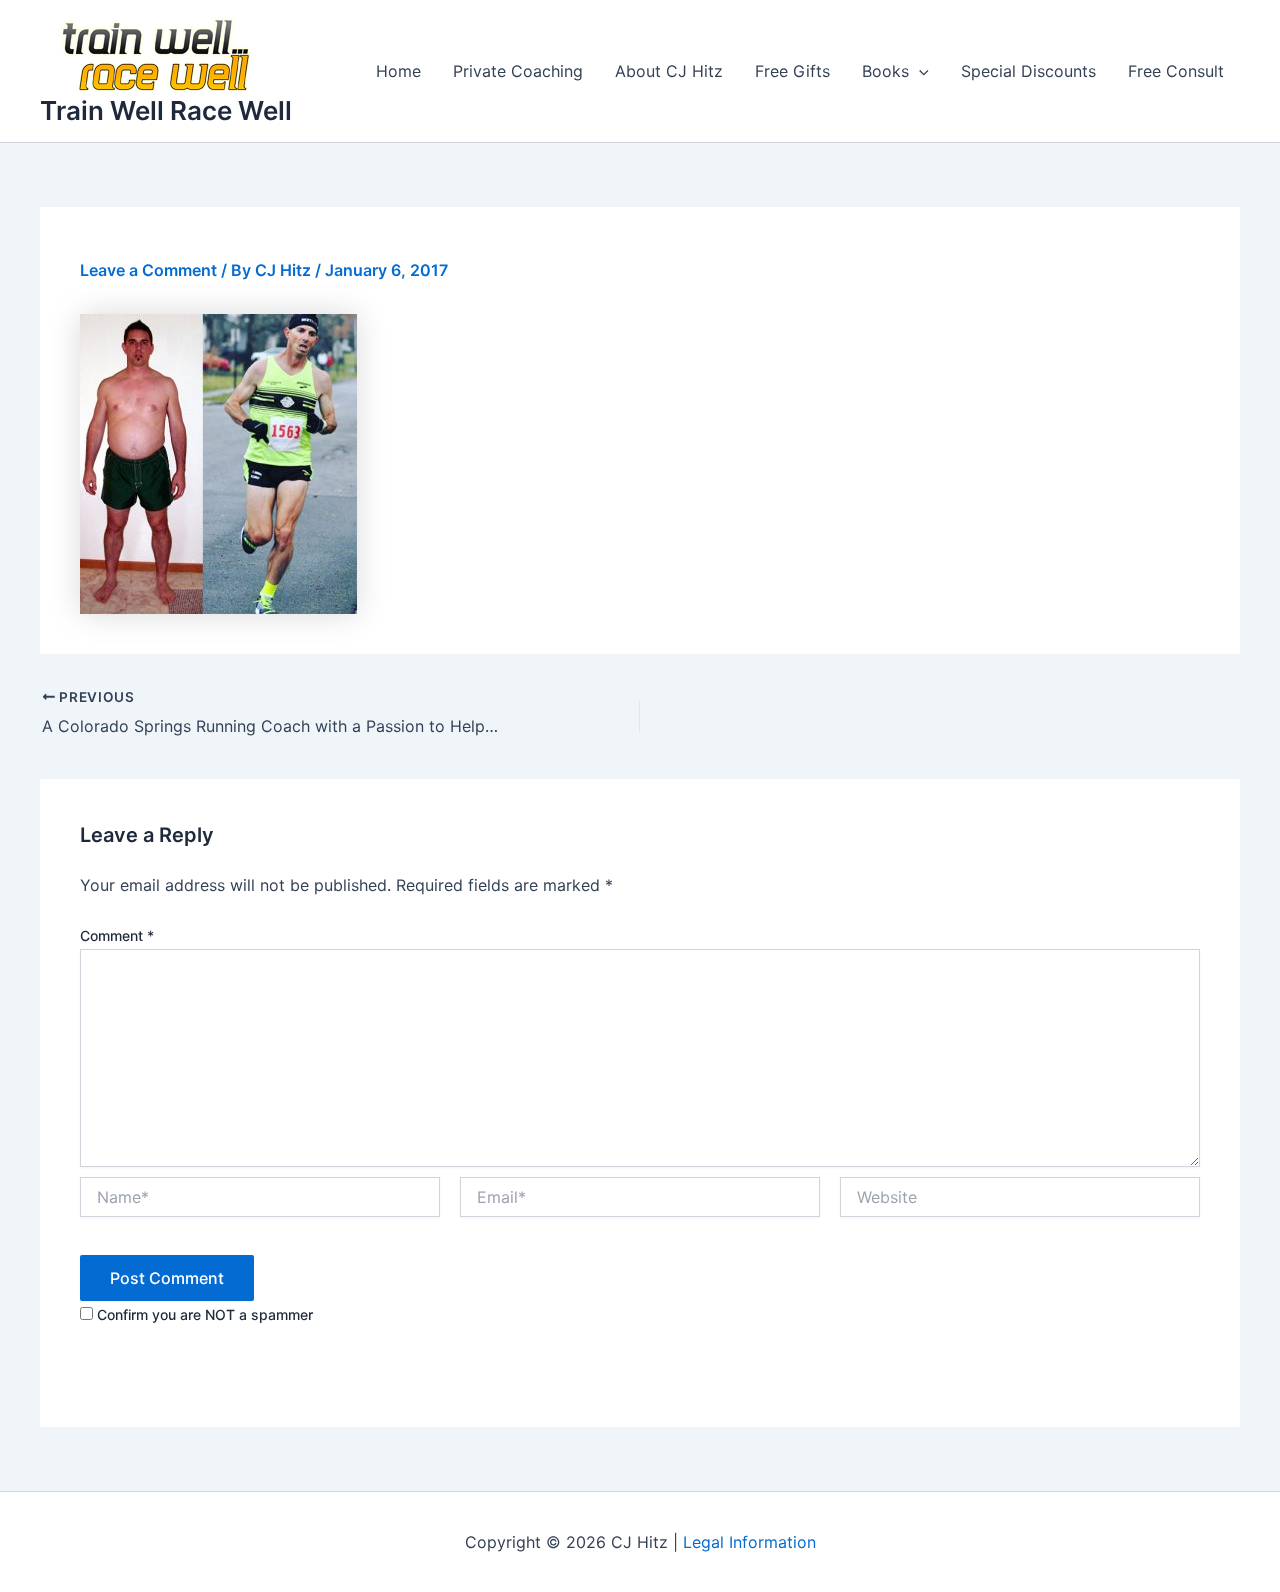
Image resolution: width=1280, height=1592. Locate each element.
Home (398, 71)
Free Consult (1176, 71)
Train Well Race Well (166, 110)
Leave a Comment (148, 270)
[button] (919, 71)
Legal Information (749, 1542)
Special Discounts (1028, 71)
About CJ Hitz (669, 71)
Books (885, 71)
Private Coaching (518, 71)
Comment (117, 935)
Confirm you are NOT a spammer (203, 1314)
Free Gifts (792, 71)
